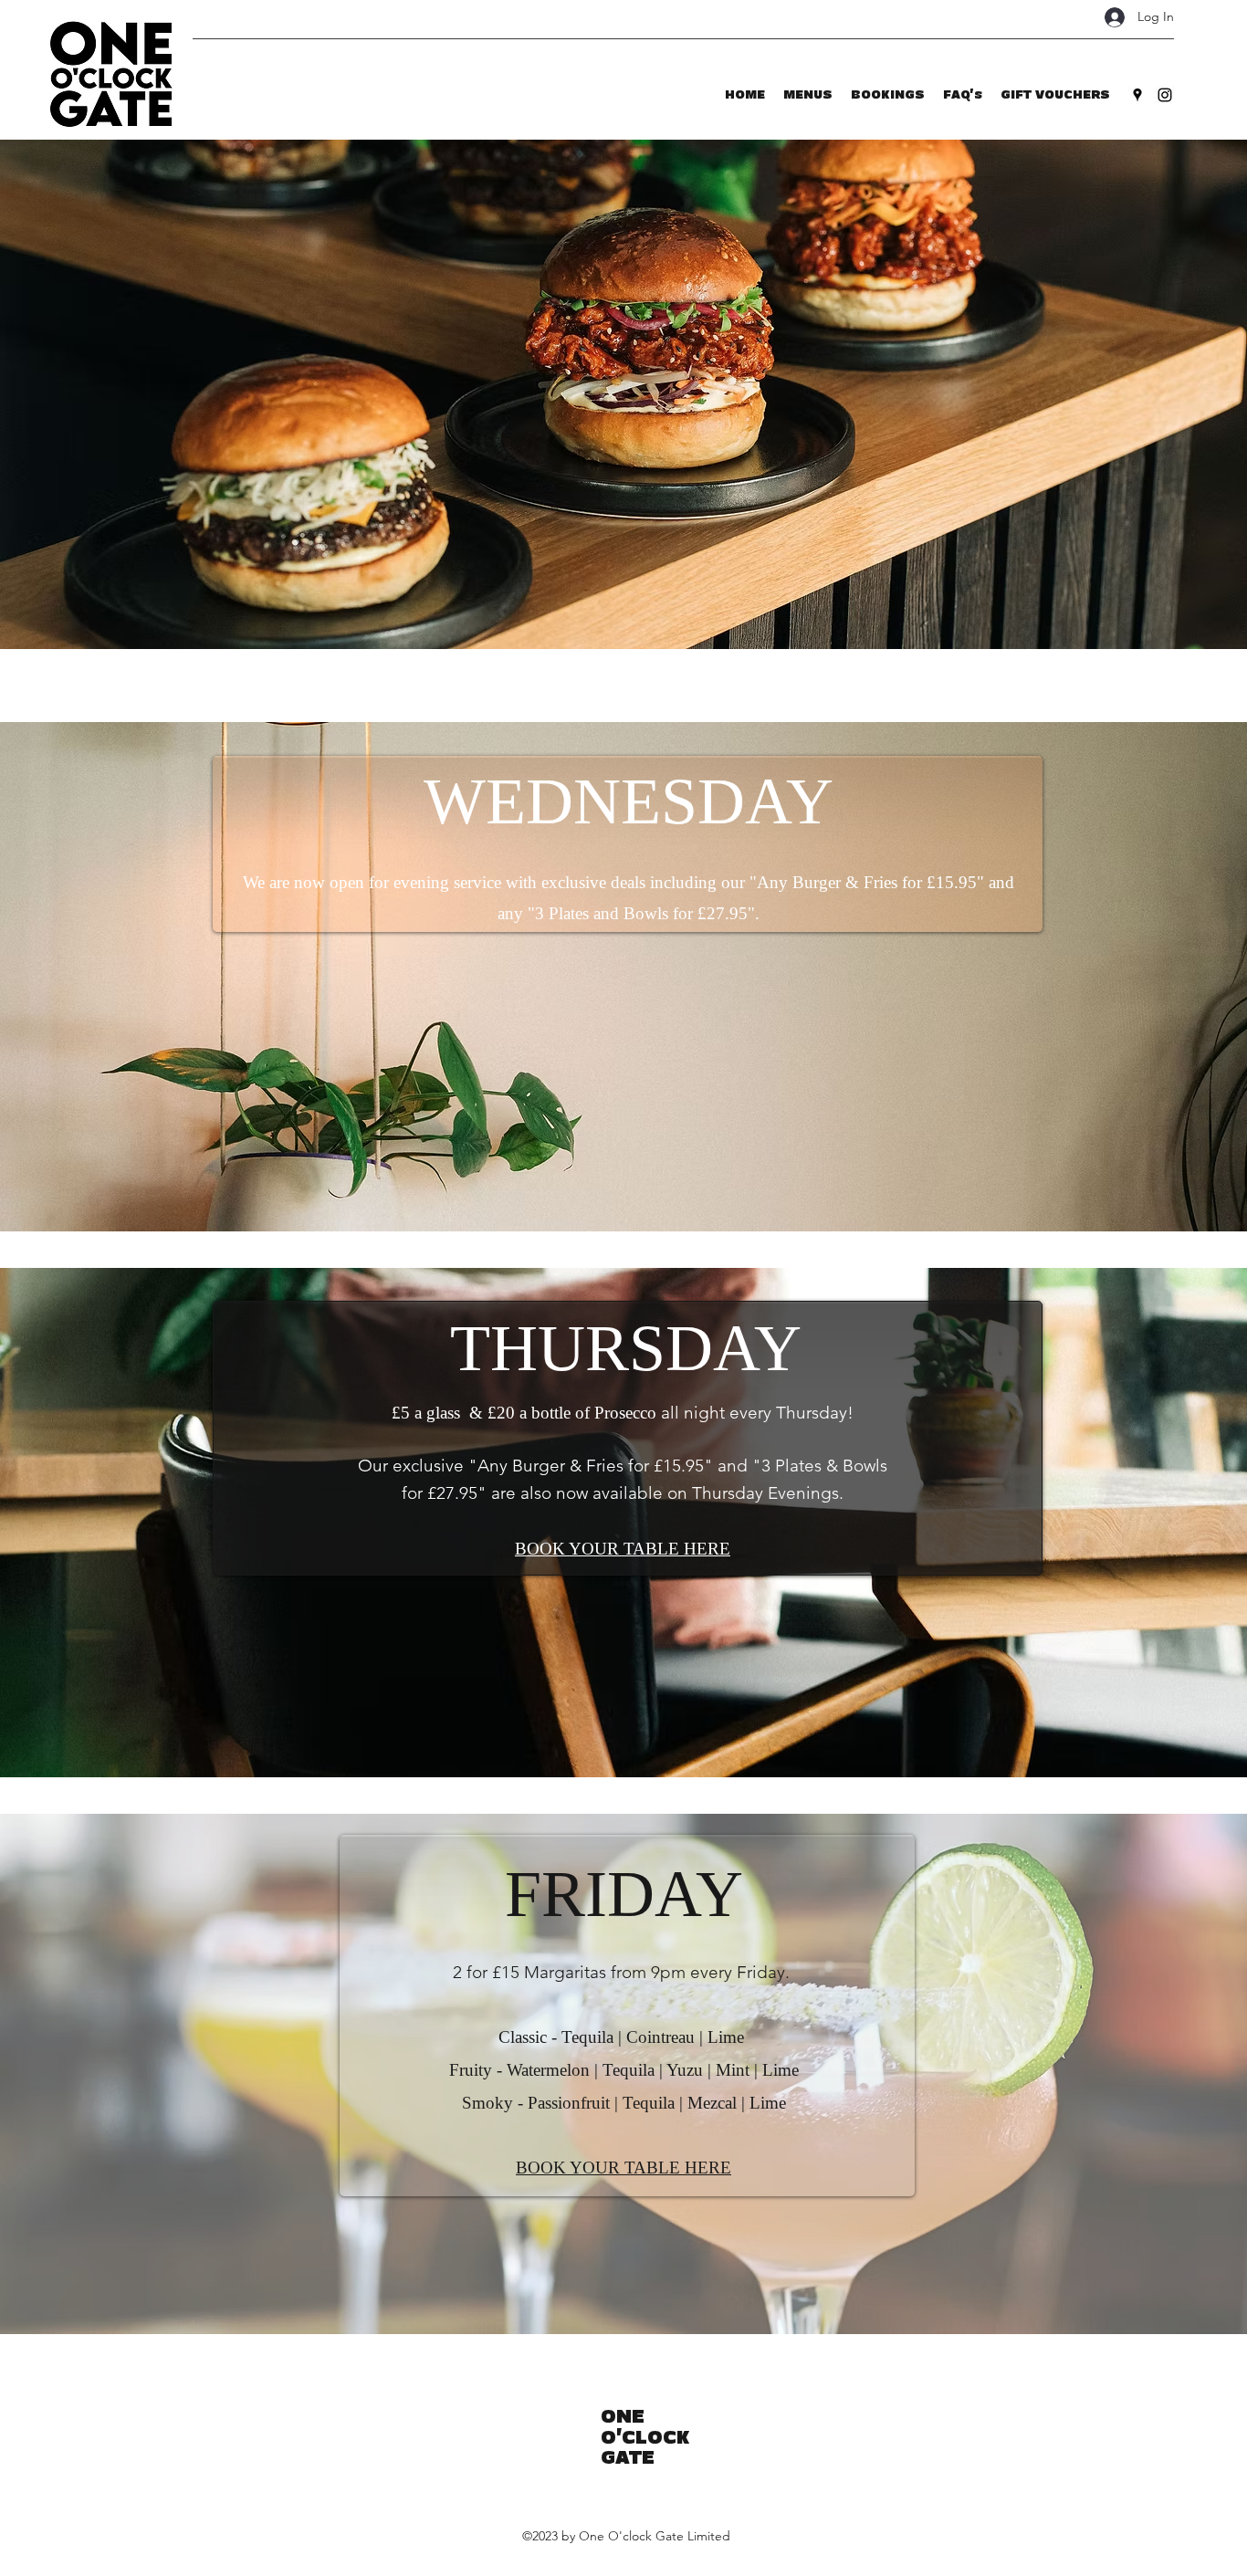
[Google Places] (1137, 95)
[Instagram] (1165, 95)
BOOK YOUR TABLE (599, 1549)
